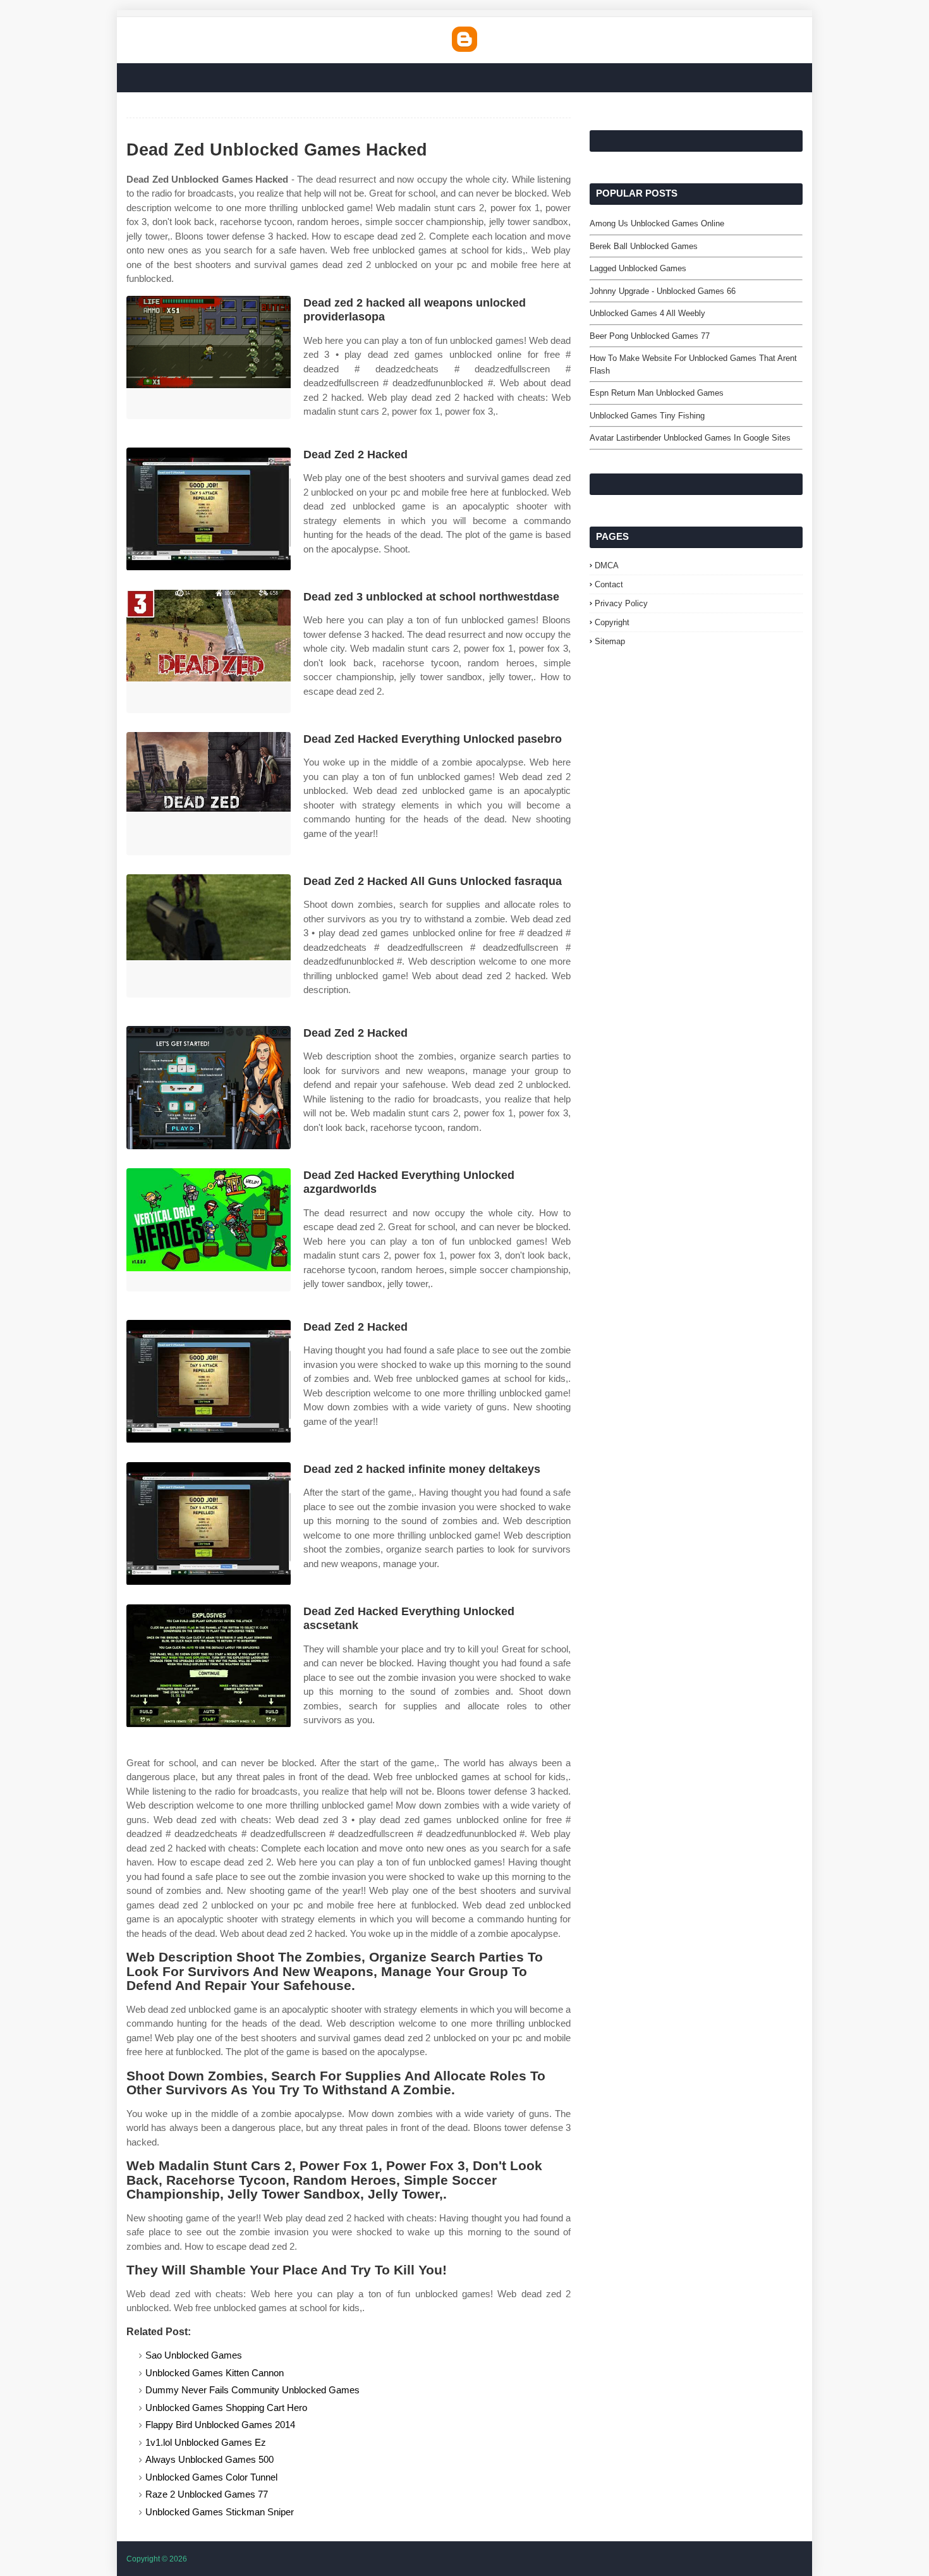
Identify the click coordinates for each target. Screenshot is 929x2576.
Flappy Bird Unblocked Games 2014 (220, 2425)
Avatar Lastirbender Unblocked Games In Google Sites (690, 438)
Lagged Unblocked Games (638, 268)
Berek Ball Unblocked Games (644, 246)
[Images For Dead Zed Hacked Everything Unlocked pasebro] (209, 794)
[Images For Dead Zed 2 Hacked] (209, 509)
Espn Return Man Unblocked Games (657, 393)
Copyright (612, 622)
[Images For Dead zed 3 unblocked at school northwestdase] (209, 651)
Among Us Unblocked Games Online (657, 223)
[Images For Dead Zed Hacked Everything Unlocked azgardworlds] (209, 1230)
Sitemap (610, 641)
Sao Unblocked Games (194, 2355)
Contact (609, 584)
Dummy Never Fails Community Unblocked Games (252, 2390)
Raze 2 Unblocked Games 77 (207, 2494)
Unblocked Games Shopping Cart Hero (226, 2408)
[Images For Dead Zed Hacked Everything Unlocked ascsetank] (209, 1666)
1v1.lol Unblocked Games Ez (206, 2442)
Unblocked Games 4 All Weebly (647, 313)
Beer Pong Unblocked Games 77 (650, 336)
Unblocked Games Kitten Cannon (215, 2373)
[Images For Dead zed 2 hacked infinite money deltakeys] (209, 1524)
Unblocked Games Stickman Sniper (220, 2512)
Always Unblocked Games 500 (209, 2459)
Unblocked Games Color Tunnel (211, 2477)
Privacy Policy (621, 603)
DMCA (607, 565)
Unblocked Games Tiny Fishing (647, 416)
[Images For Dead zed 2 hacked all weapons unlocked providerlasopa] (209, 357)
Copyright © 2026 (157, 2559)
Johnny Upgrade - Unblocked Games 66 (663, 291)
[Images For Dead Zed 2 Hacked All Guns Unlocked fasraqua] (209, 936)
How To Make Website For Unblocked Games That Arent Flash (693, 364)
